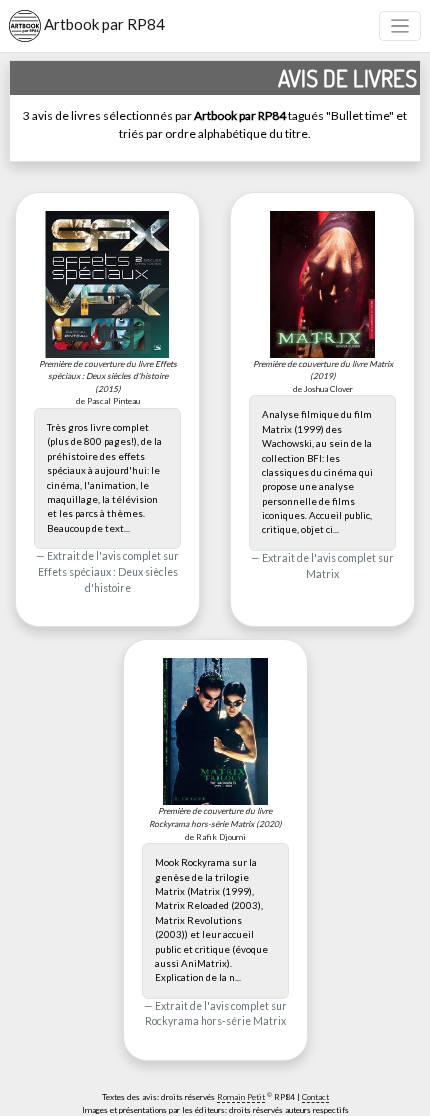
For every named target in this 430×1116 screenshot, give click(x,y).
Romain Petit (241, 1097)
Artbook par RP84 (103, 24)
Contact (315, 1097)
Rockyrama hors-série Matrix (215, 1021)
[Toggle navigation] (400, 26)
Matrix (322, 574)
